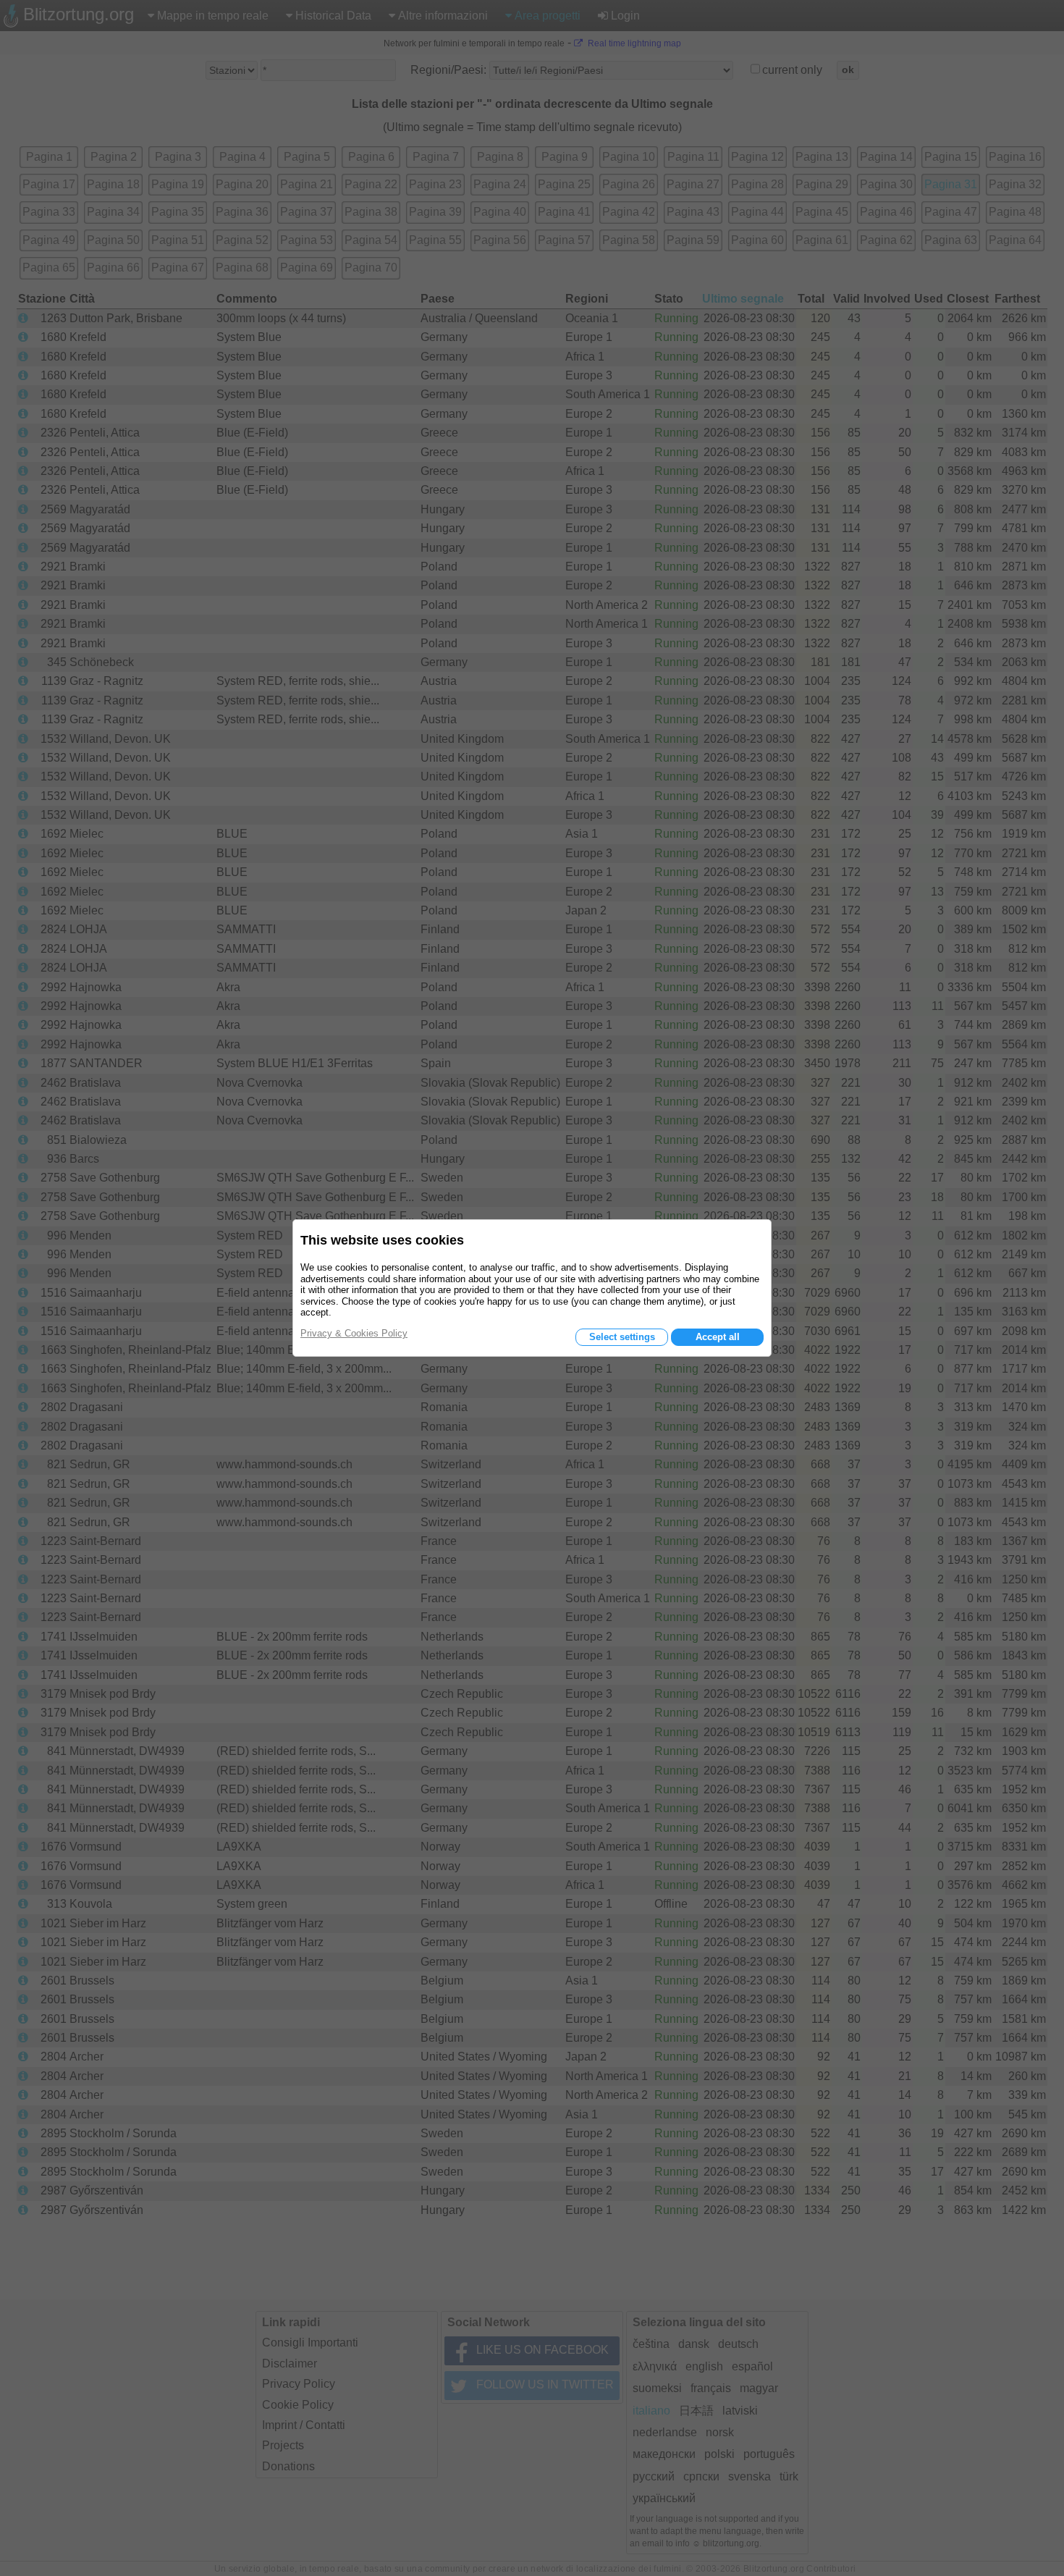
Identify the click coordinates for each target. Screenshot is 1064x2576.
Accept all (718, 1337)
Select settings (622, 1337)
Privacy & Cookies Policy (354, 1333)
